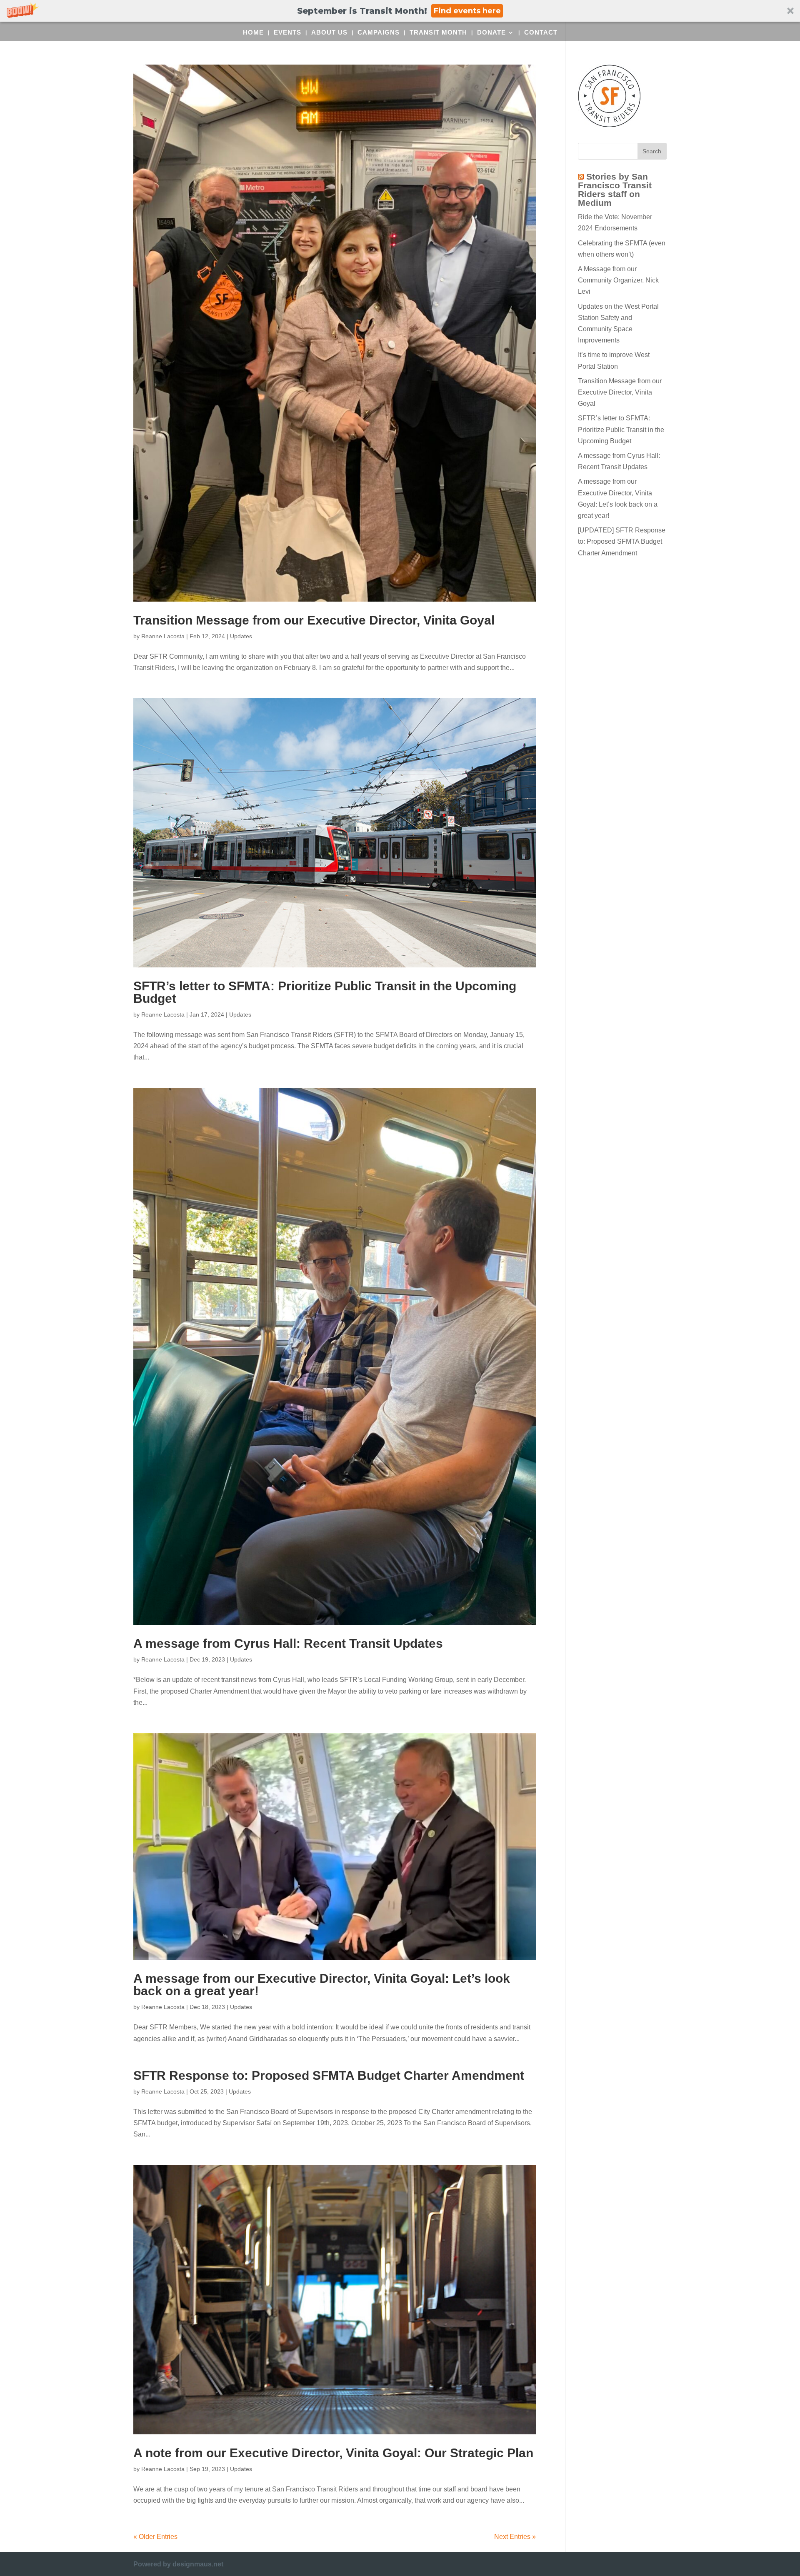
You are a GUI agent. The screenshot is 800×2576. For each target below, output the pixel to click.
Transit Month (438, 33)
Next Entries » (515, 2537)
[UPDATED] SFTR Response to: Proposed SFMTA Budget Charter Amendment (622, 541)
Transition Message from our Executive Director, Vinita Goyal (314, 620)
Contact (541, 33)
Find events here (467, 11)
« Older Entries (155, 2537)
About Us (329, 33)
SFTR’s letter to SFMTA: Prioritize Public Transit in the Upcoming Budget (325, 992)
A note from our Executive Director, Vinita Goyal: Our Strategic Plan (333, 2453)
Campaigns (379, 33)
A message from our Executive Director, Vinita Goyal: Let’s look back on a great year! (322, 1985)
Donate (491, 33)
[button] (400, 11)
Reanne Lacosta (163, 636)
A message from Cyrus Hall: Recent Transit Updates (288, 1643)
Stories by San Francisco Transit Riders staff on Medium (615, 190)
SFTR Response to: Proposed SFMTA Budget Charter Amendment (329, 2075)
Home (253, 33)
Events (287, 33)
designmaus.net (198, 2564)
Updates (241, 636)
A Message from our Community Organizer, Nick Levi (618, 280)
